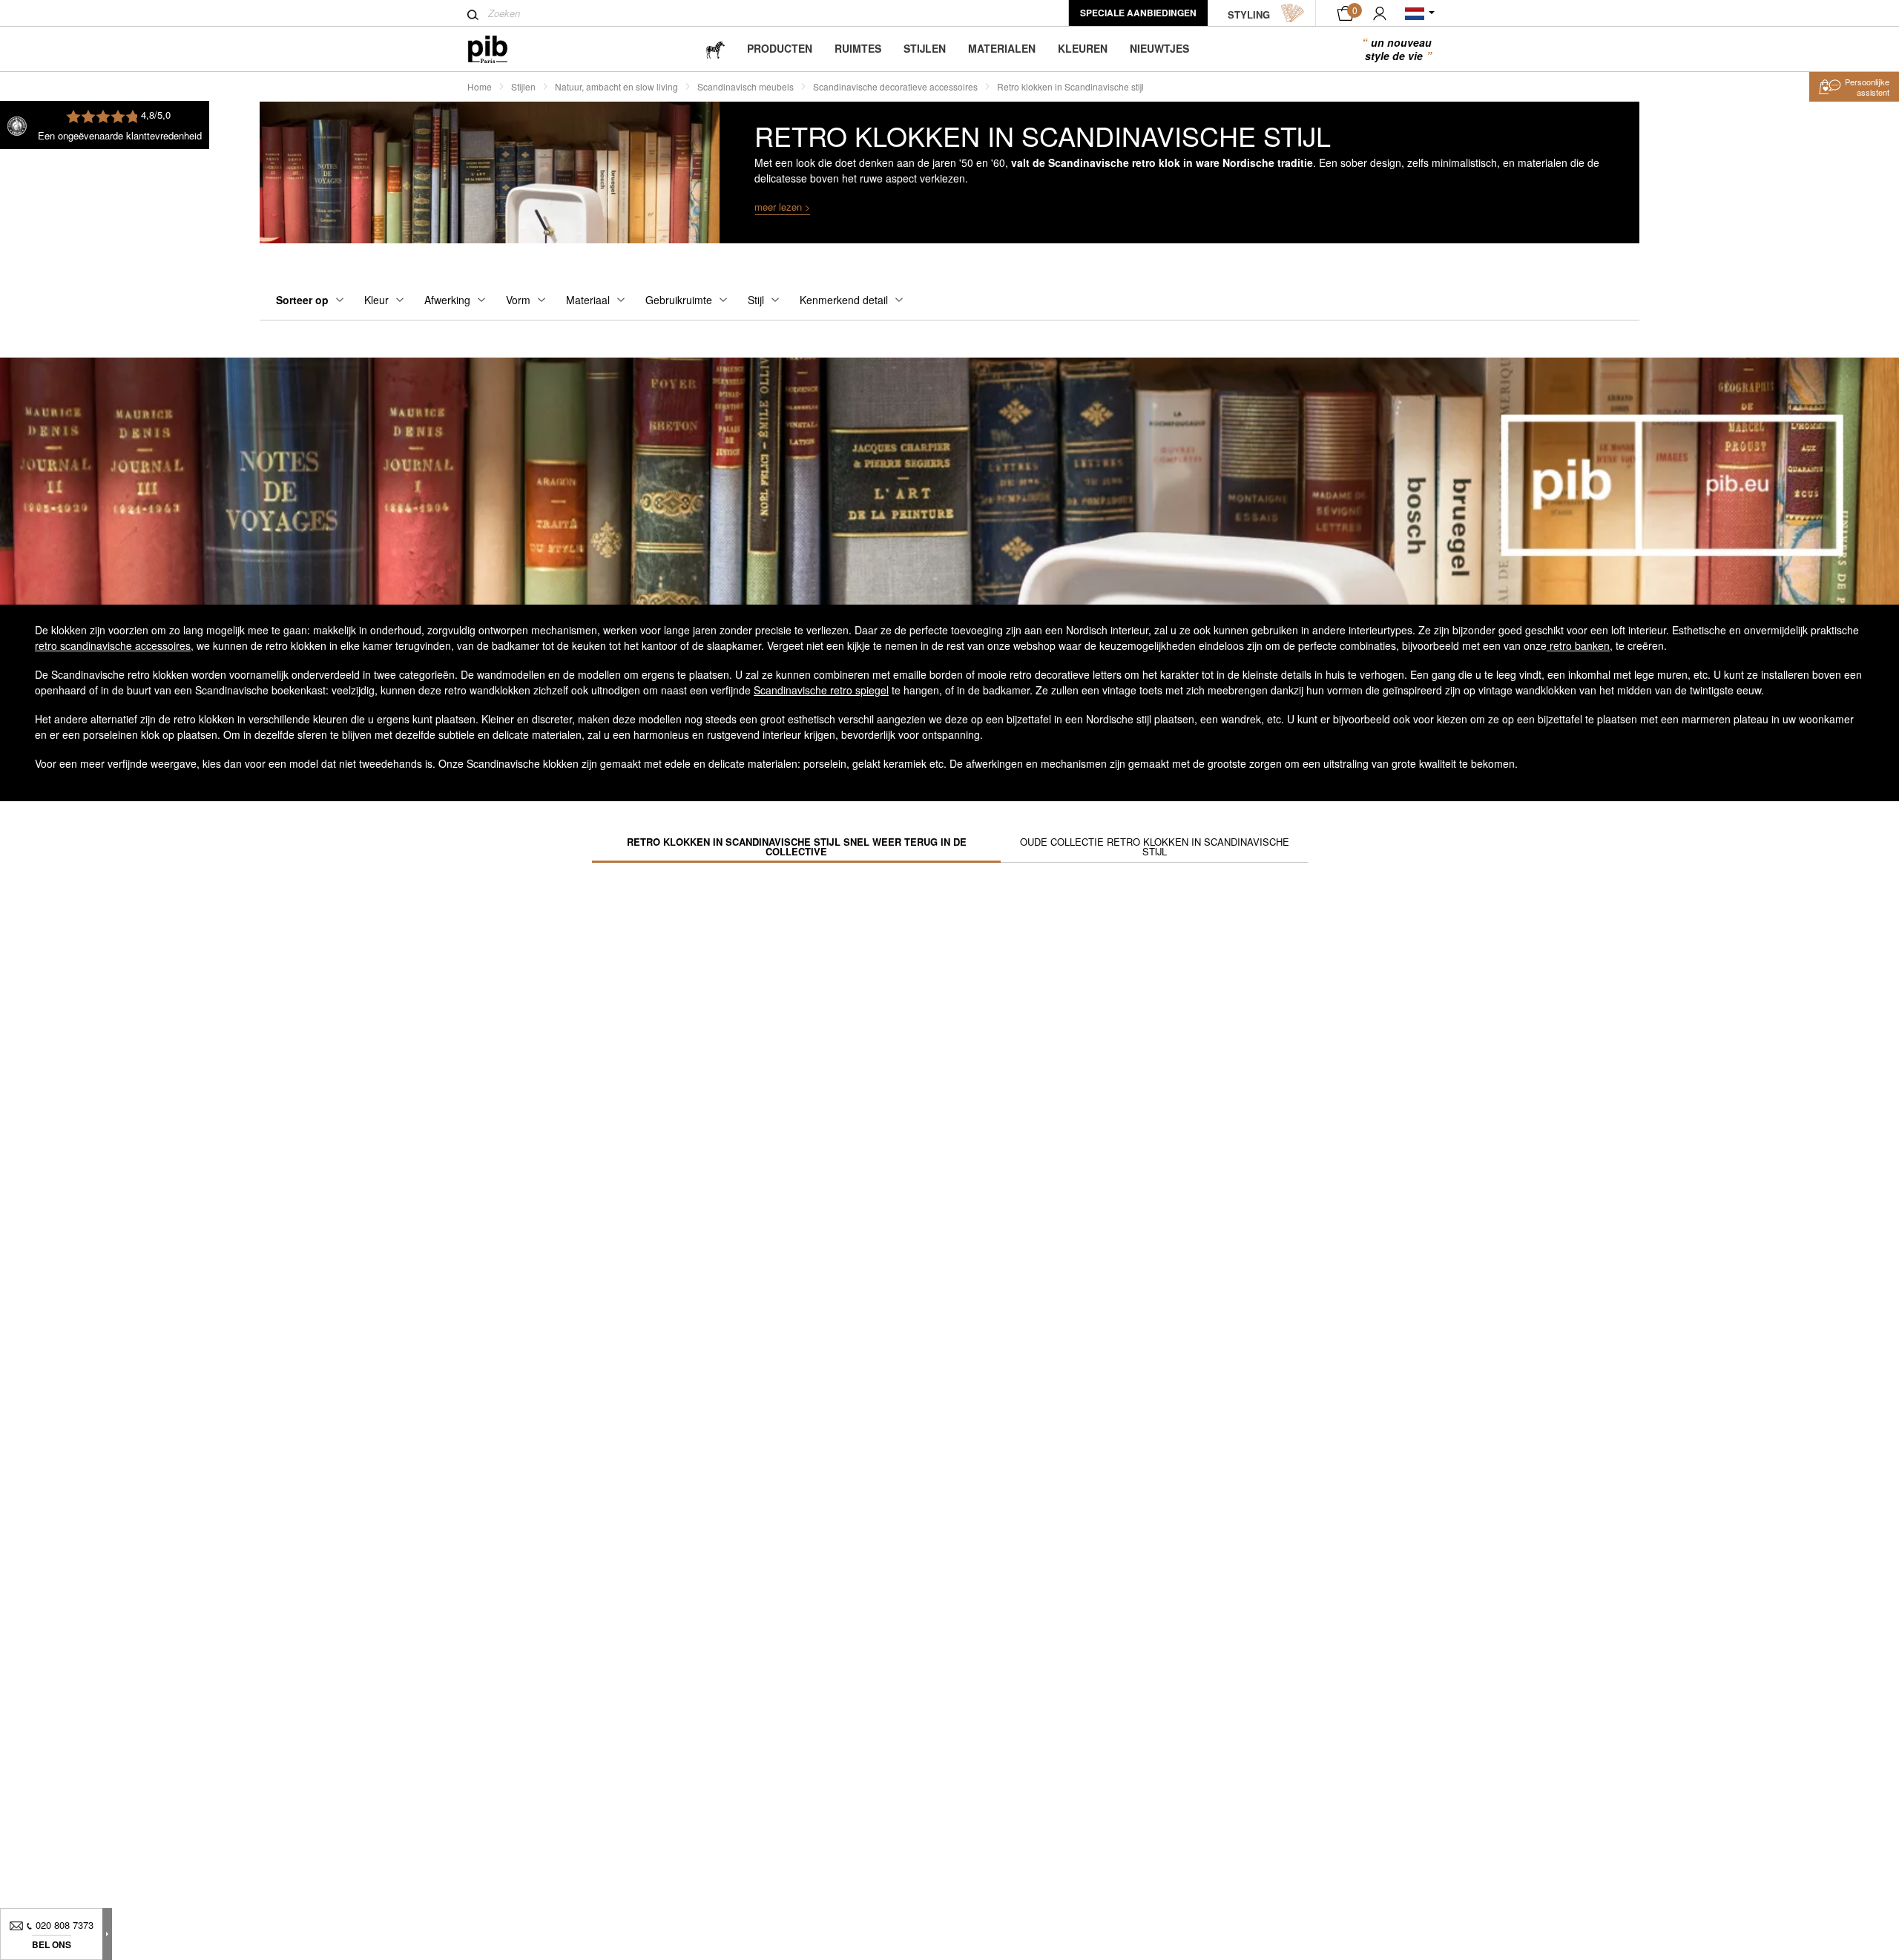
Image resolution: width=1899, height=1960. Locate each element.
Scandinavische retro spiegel (821, 690)
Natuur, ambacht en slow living (616, 86)
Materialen (1002, 48)
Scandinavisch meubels (746, 86)
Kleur (376, 300)
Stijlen (925, 48)
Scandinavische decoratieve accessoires (895, 86)
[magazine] (715, 49)
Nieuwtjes (1159, 48)
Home (480, 86)
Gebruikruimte (679, 300)
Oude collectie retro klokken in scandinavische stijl (1155, 846)
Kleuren (1083, 48)
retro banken (1578, 645)
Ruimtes (858, 48)
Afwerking (447, 300)
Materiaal (588, 300)
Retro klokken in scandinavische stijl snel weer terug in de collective (797, 846)
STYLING (1249, 14)
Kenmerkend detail (844, 300)
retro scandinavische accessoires (113, 645)
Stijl (756, 300)
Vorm (518, 300)
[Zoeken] (473, 15)
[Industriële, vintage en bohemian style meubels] (500, 49)
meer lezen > (783, 207)
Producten (780, 48)
